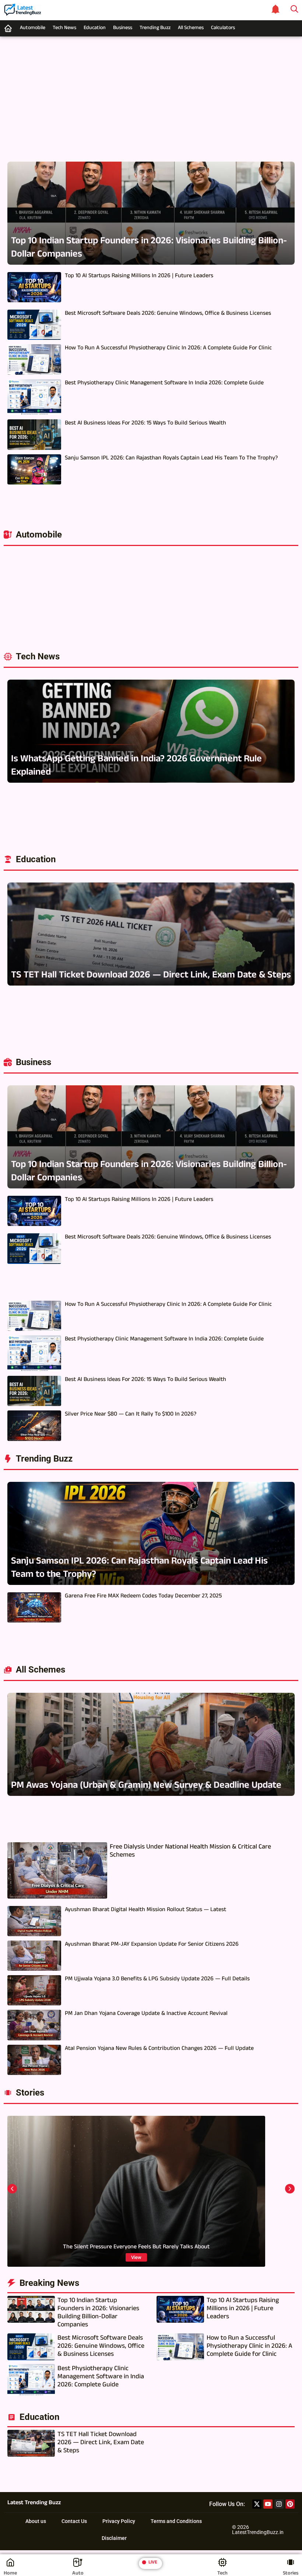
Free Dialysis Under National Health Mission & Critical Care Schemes (190, 1852)
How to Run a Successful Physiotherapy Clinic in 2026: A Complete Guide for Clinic (168, 349)
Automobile (33, 28)
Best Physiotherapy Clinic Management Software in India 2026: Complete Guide (164, 384)
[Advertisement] (151, 95)
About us (36, 2521)
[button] (12, 2189)
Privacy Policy (119, 2521)
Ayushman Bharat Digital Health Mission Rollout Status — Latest (145, 1910)
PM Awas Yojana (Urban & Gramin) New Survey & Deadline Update (146, 1786)
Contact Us (74, 2521)
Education (95, 28)
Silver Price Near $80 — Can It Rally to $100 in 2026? (131, 1415)
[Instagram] (279, 2504)
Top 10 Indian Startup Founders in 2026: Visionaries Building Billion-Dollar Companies (149, 249)
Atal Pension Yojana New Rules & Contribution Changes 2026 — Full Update (159, 2049)
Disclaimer (114, 2538)
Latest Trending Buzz (34, 2503)
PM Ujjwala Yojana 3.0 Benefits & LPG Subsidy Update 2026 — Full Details (157, 1980)
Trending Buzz (155, 28)
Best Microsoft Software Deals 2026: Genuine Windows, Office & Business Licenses (168, 314)
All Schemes (191, 28)
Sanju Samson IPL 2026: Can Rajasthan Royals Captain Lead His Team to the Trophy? (171, 459)
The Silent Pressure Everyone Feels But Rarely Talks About (136, 2248)
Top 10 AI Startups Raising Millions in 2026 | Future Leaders (139, 276)
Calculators (223, 28)
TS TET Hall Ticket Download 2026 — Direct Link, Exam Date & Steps (151, 976)
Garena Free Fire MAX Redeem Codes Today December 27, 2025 (143, 1597)
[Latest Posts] (275, 9)
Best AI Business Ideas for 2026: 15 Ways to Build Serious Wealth (145, 424)
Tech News (64, 28)
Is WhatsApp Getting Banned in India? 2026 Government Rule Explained (136, 767)
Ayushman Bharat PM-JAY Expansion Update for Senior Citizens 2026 (152, 1945)
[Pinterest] (290, 2504)
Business (123, 28)
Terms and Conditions (176, 2521)
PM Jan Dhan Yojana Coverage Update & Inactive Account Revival (146, 2014)
